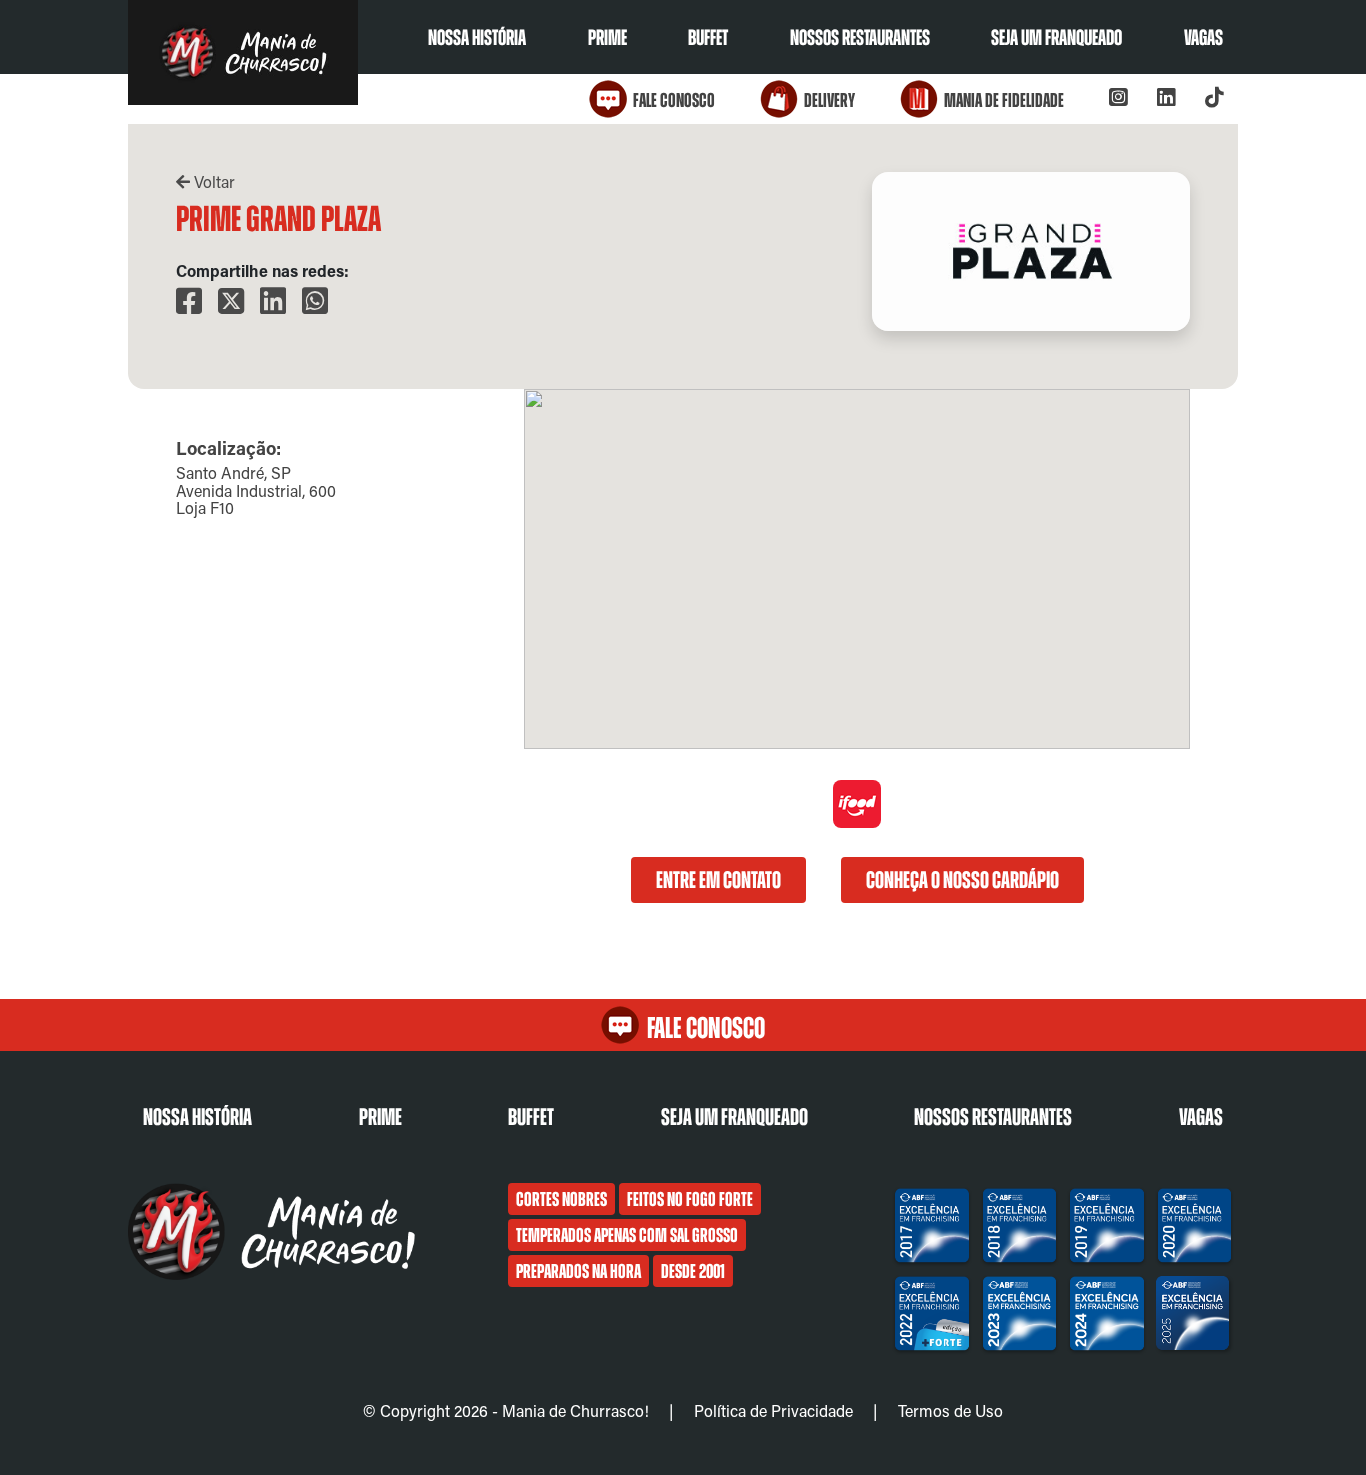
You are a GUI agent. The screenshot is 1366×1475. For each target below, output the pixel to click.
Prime (607, 37)
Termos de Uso (950, 1410)
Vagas (1203, 37)
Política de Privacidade (773, 1410)
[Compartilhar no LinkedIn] (273, 301)
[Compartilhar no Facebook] (189, 301)
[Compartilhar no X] (231, 301)
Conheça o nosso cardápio (962, 880)
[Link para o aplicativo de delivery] (857, 822)
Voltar (212, 181)
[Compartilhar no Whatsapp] (315, 301)
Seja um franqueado (1056, 37)
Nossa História (477, 37)
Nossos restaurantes (860, 37)
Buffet (708, 37)
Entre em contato (718, 880)
